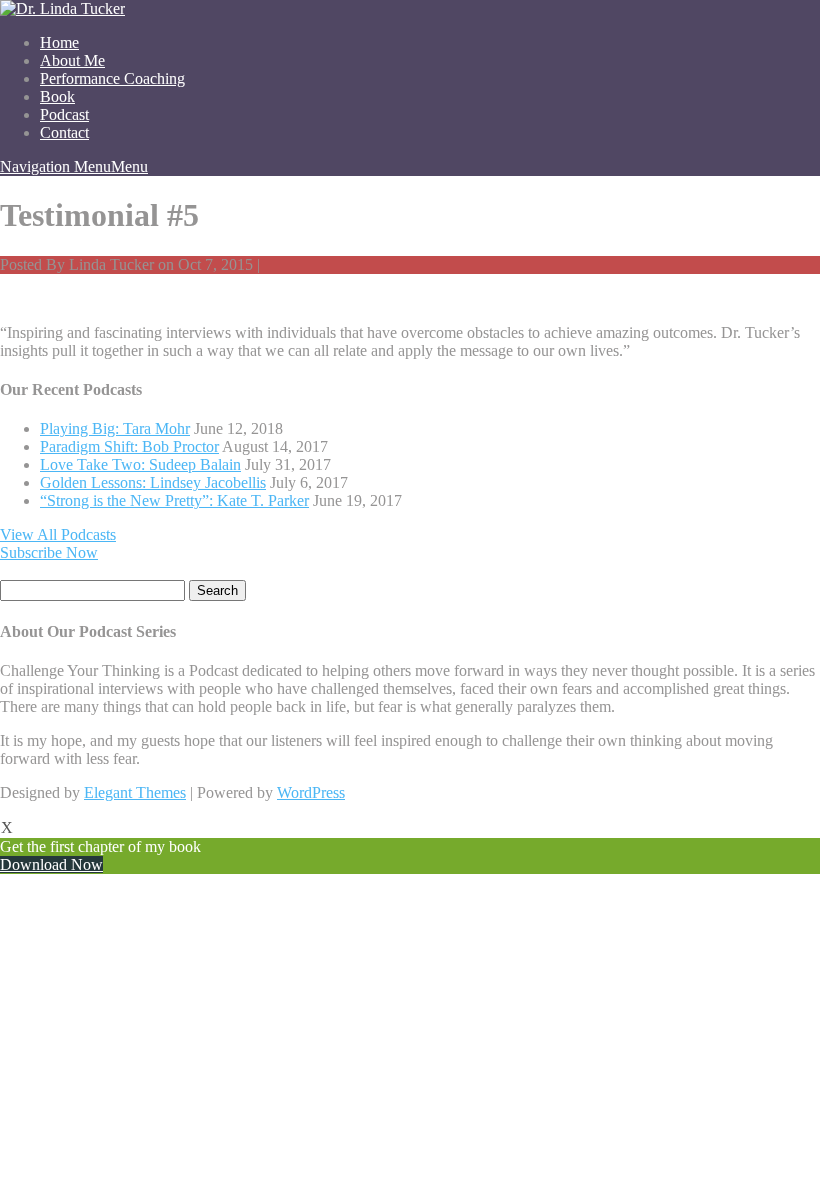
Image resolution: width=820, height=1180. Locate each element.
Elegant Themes (135, 792)
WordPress (311, 792)
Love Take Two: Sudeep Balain (140, 464)
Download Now (51, 864)
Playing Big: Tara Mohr (115, 428)
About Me (72, 60)
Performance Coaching (112, 78)
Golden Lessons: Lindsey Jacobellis (153, 482)
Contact (64, 132)
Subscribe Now (49, 552)
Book (57, 96)
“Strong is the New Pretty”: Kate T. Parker (174, 500)
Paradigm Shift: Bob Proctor (129, 446)
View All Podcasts (58, 534)
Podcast (64, 114)
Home (59, 42)
